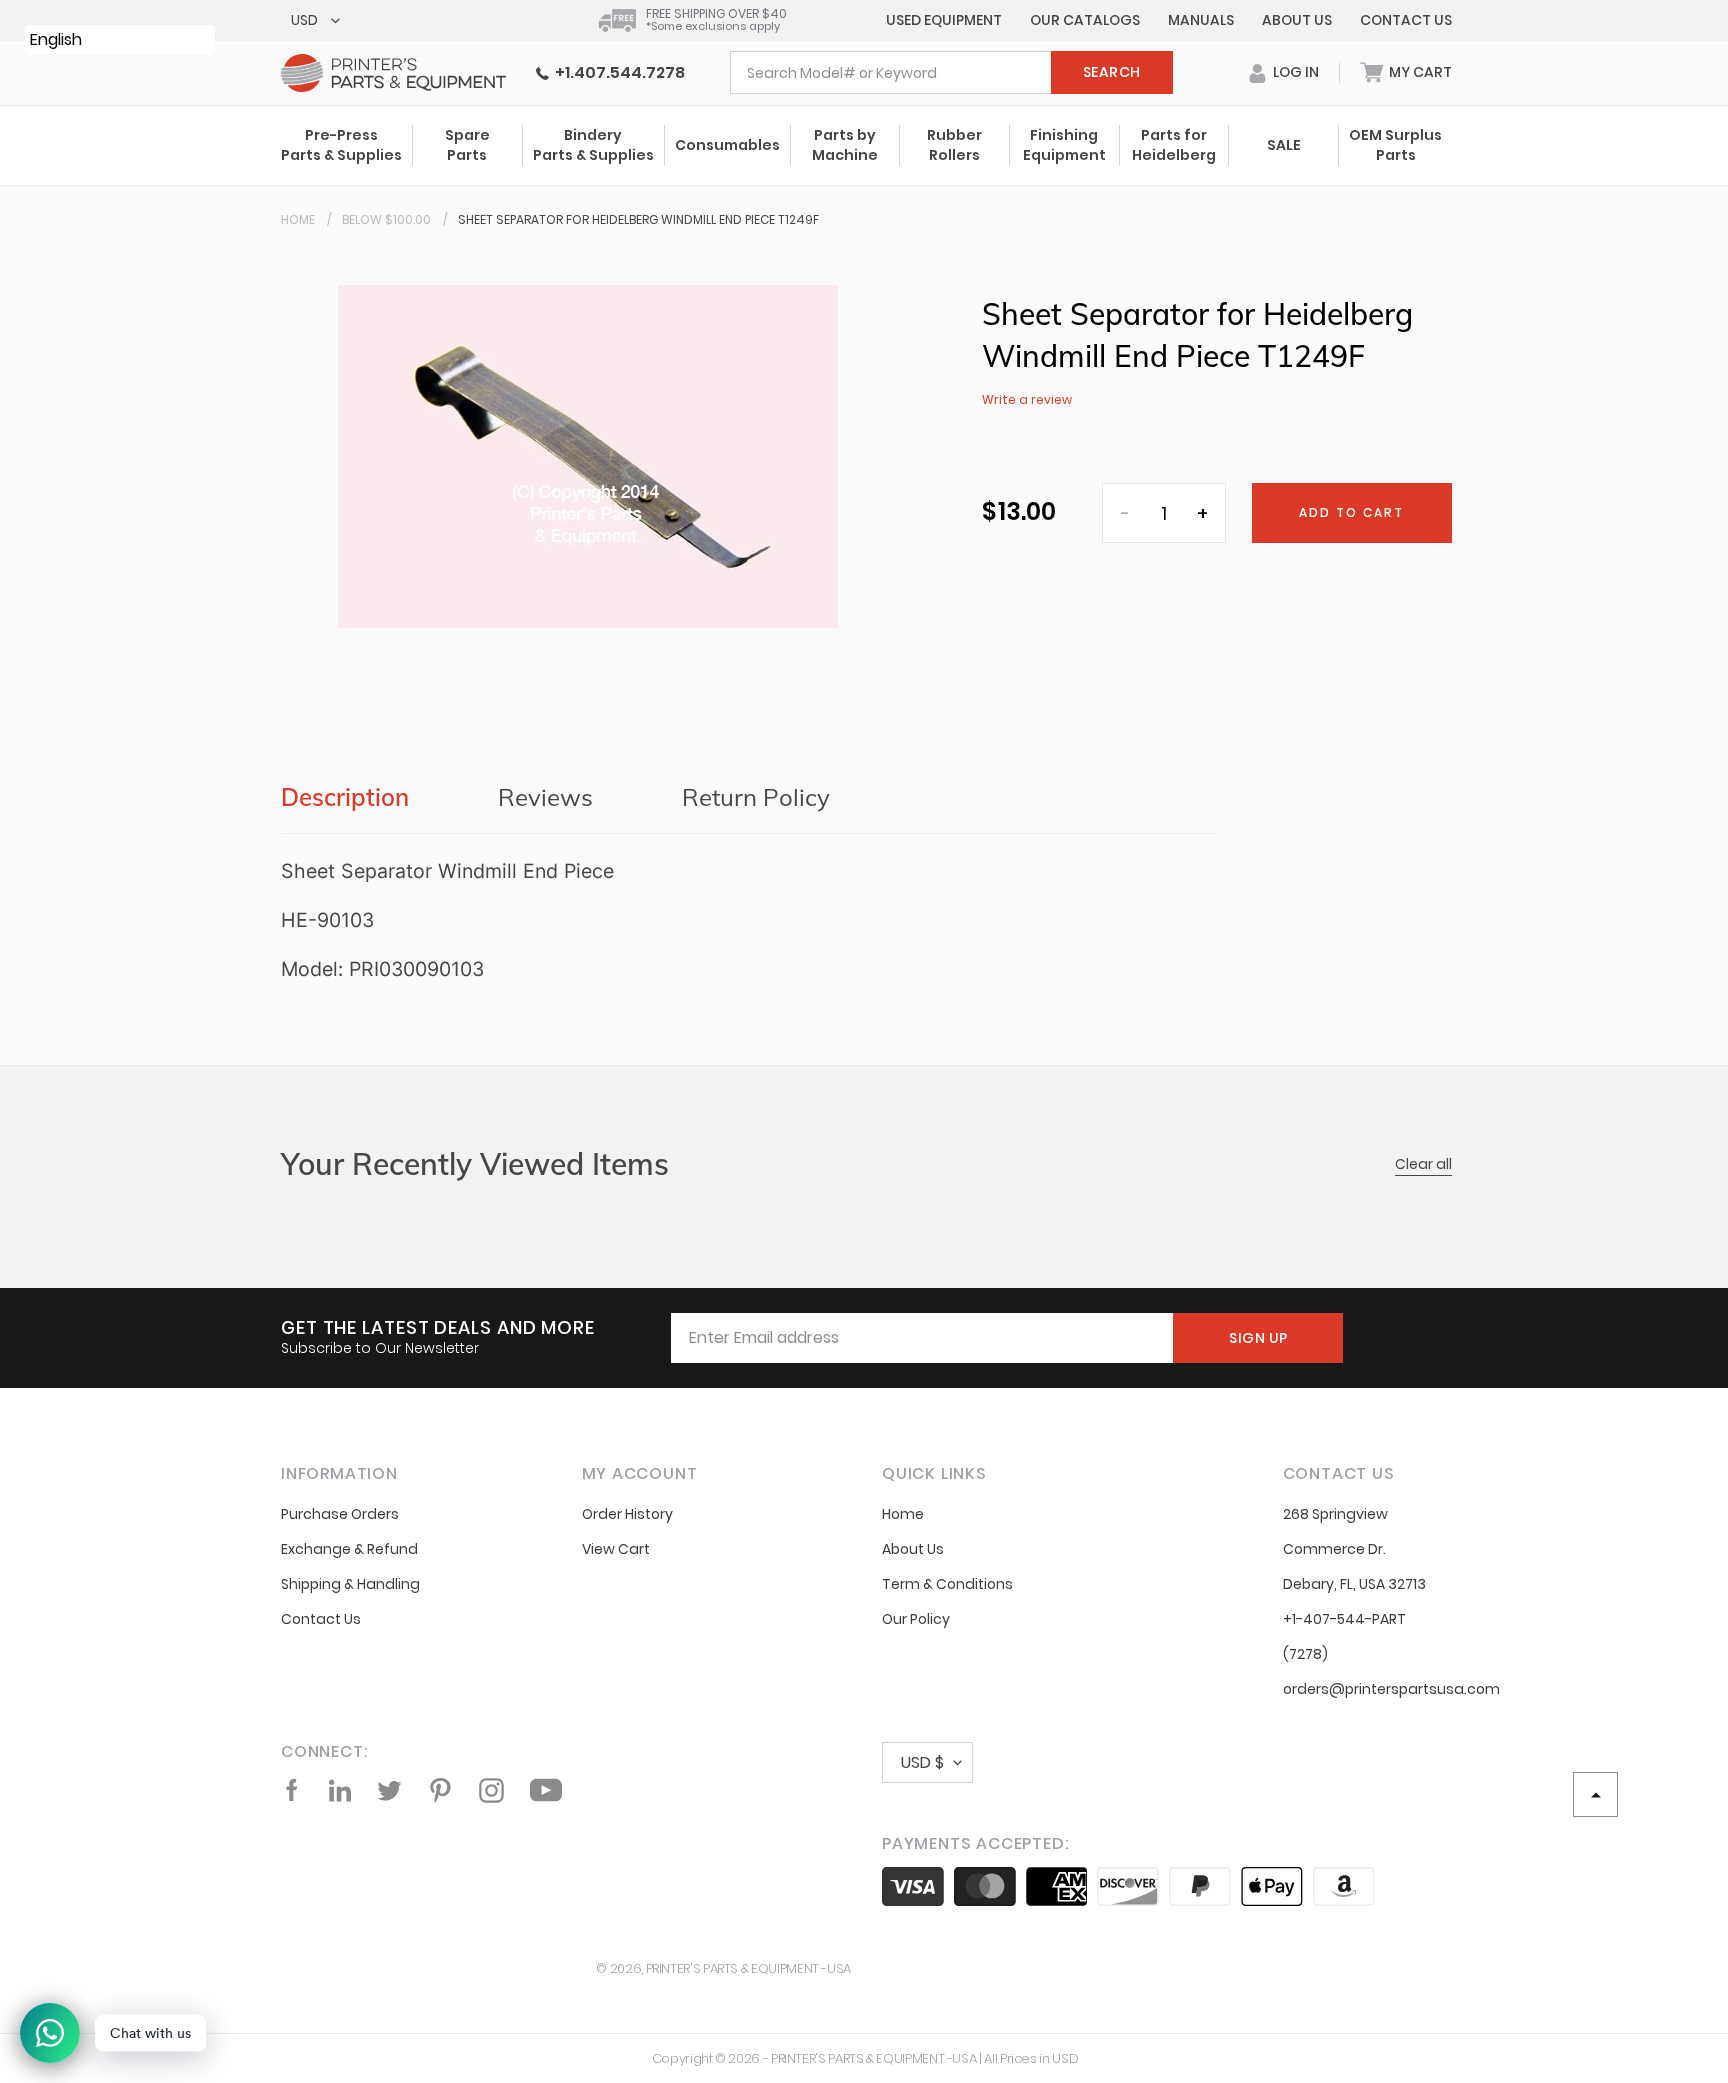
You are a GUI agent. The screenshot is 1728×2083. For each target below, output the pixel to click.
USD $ (922, 1762)
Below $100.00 (386, 219)
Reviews (545, 797)
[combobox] (951, 72)
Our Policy (916, 1619)
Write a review (1027, 399)
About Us (1297, 20)
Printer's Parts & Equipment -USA (748, 1968)
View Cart (616, 1549)
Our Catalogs (1085, 20)
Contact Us (1406, 20)
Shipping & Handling (350, 1584)
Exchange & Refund (349, 1549)
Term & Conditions (947, 1584)
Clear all (1423, 1164)
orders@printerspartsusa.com (1391, 1689)
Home (298, 219)
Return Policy (756, 797)
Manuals (1201, 20)
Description (345, 797)
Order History (627, 1514)
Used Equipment (944, 20)
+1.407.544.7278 (617, 72)
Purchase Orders (340, 1514)
